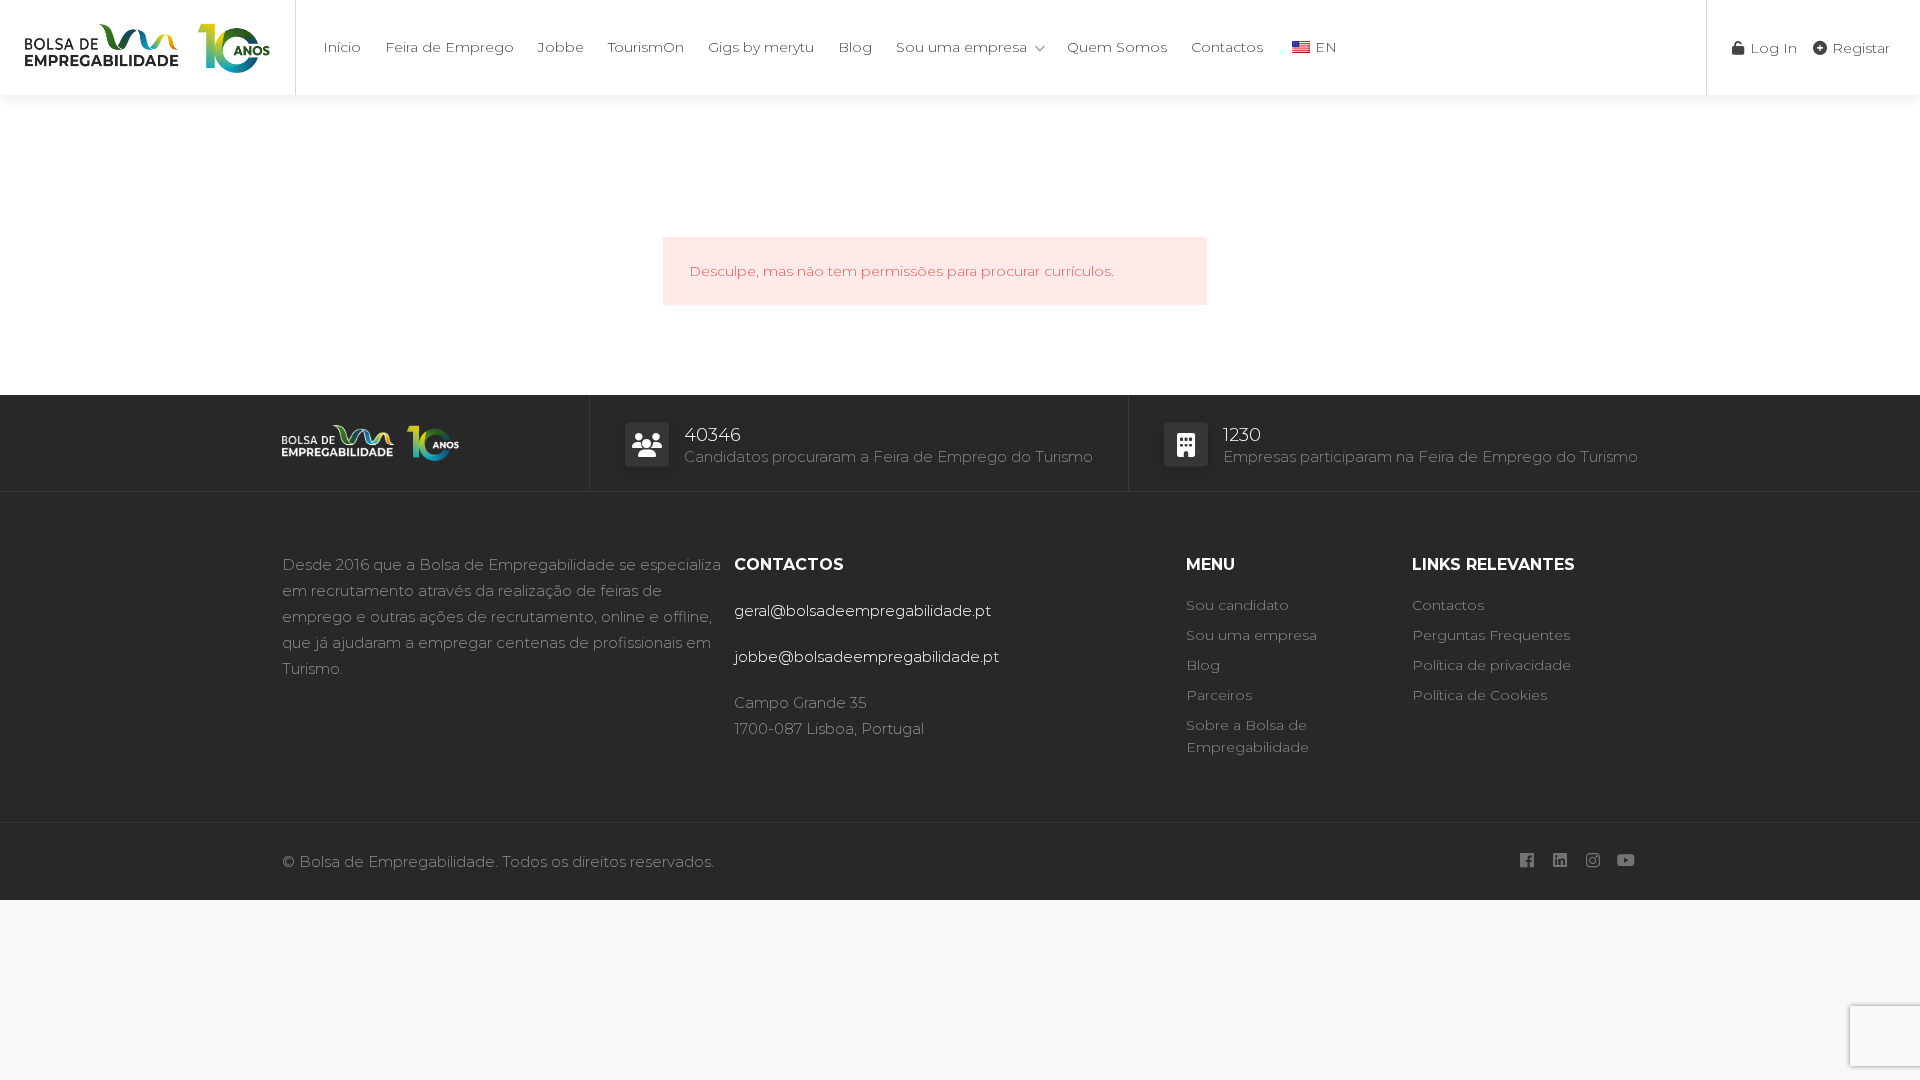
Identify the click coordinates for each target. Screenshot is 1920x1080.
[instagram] (1592, 861)
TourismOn (646, 47)
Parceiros (1219, 695)
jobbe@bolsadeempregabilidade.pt (866, 656)
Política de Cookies (1479, 695)
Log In (1771, 48)
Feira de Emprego (449, 47)
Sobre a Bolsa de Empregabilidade (1247, 736)
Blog (855, 47)
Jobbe (561, 47)
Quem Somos (1117, 47)
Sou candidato (1237, 605)
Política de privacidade (1491, 665)
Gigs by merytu (761, 47)
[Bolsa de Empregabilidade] (147, 44)
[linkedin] (1559, 861)
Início (342, 47)
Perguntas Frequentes (1491, 635)
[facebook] (1526, 861)
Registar (1859, 48)
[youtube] (1625, 861)
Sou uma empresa (961, 47)
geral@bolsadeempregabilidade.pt (862, 610)
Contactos (1227, 47)
